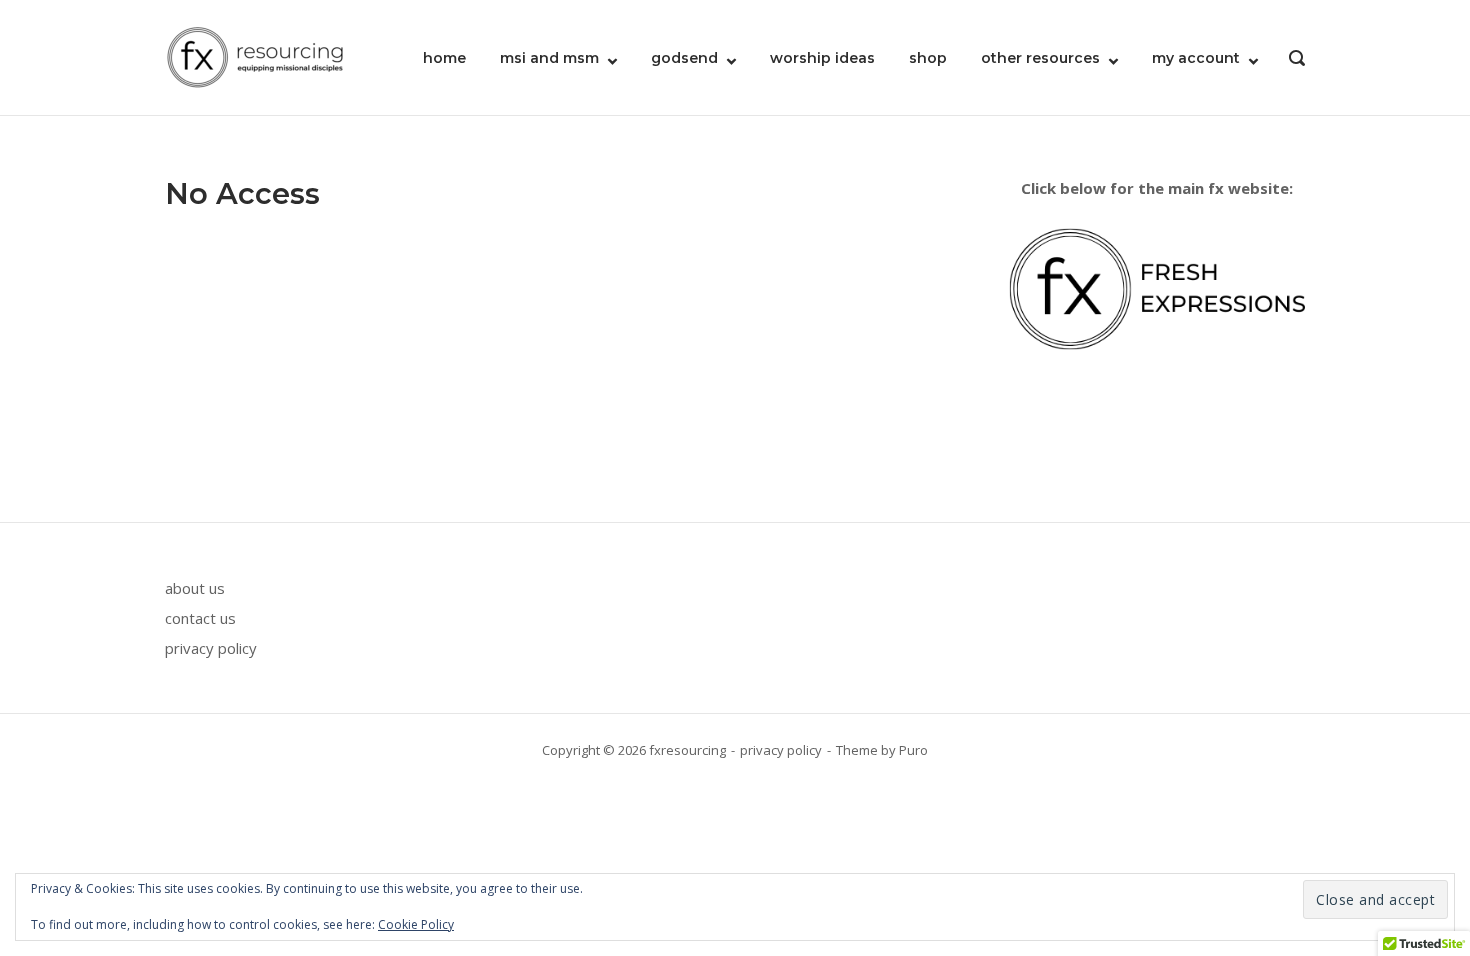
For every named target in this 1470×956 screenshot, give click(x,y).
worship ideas (822, 58)
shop (928, 58)
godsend (684, 58)
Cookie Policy (416, 924)
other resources (1040, 58)
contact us (200, 618)
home (444, 58)
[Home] (255, 56)
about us (195, 588)
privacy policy (211, 648)
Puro (913, 750)
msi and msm (549, 58)
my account (1196, 58)
